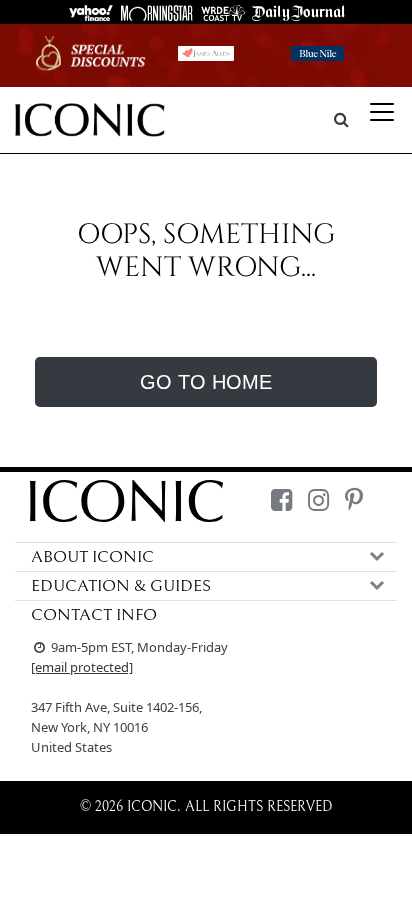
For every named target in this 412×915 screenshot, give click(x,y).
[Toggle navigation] (382, 112)
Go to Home (206, 382)
